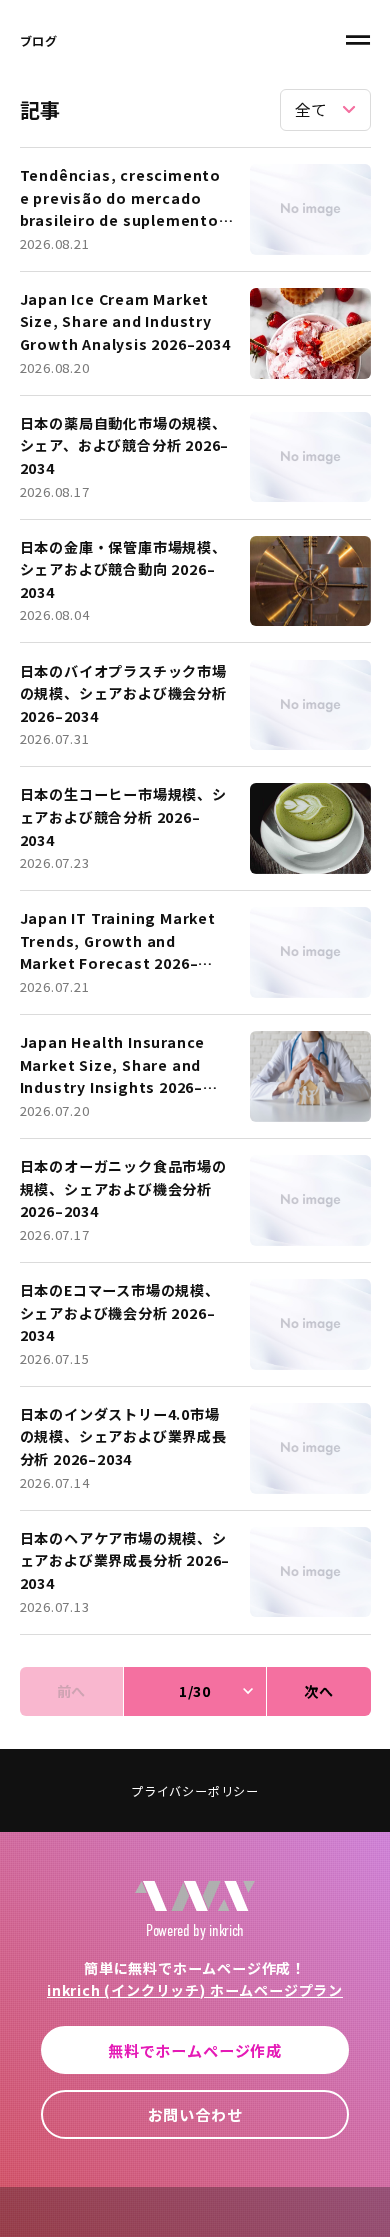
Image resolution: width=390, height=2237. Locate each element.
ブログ (39, 40)
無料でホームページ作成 (195, 2050)
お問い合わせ (195, 2114)
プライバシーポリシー (195, 1790)
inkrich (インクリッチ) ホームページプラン (195, 1990)
